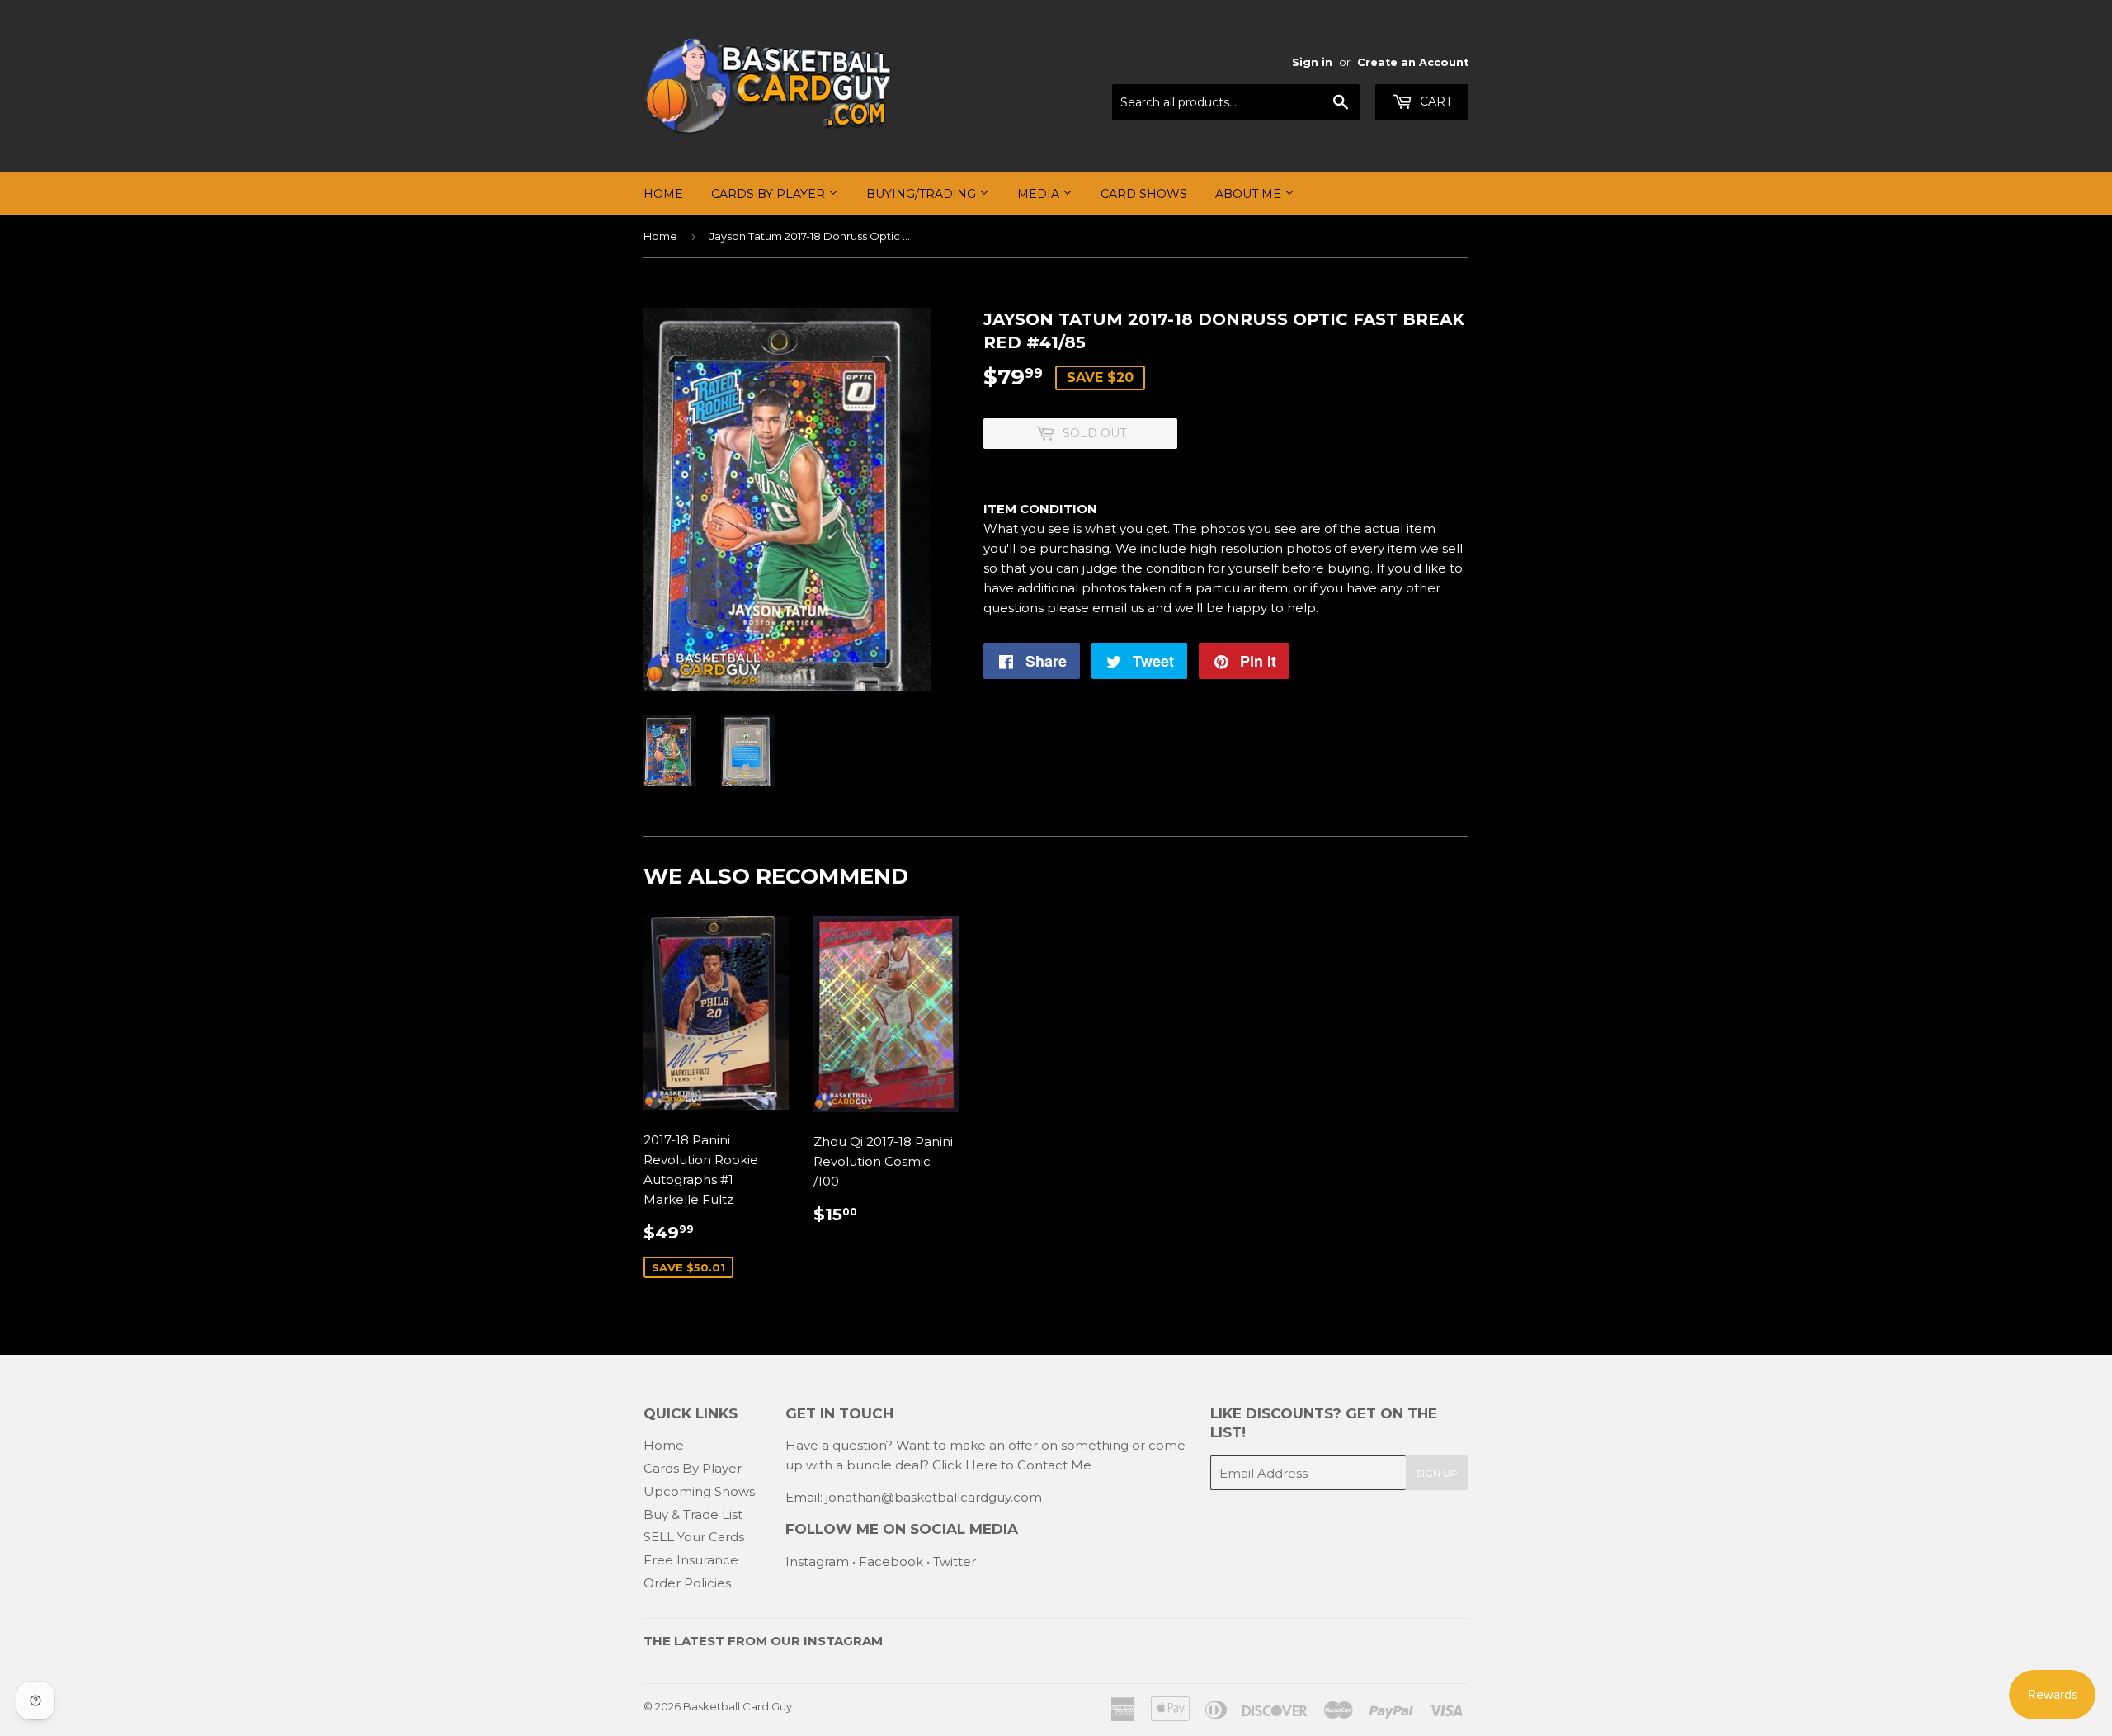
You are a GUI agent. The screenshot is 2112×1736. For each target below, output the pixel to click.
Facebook (891, 1561)
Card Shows (1144, 194)
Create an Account (1413, 62)
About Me (1250, 194)
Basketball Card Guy (738, 1706)
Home (663, 194)
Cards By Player (770, 194)
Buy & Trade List (693, 1514)
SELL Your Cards (694, 1537)
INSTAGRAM (843, 1641)
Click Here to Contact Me (1012, 1465)
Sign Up (1437, 1473)
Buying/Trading (923, 194)
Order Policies (687, 1583)
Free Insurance (691, 1560)
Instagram (817, 1561)
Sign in (1312, 62)
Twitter (955, 1561)
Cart (1434, 101)
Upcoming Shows (699, 1491)
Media (1040, 194)
